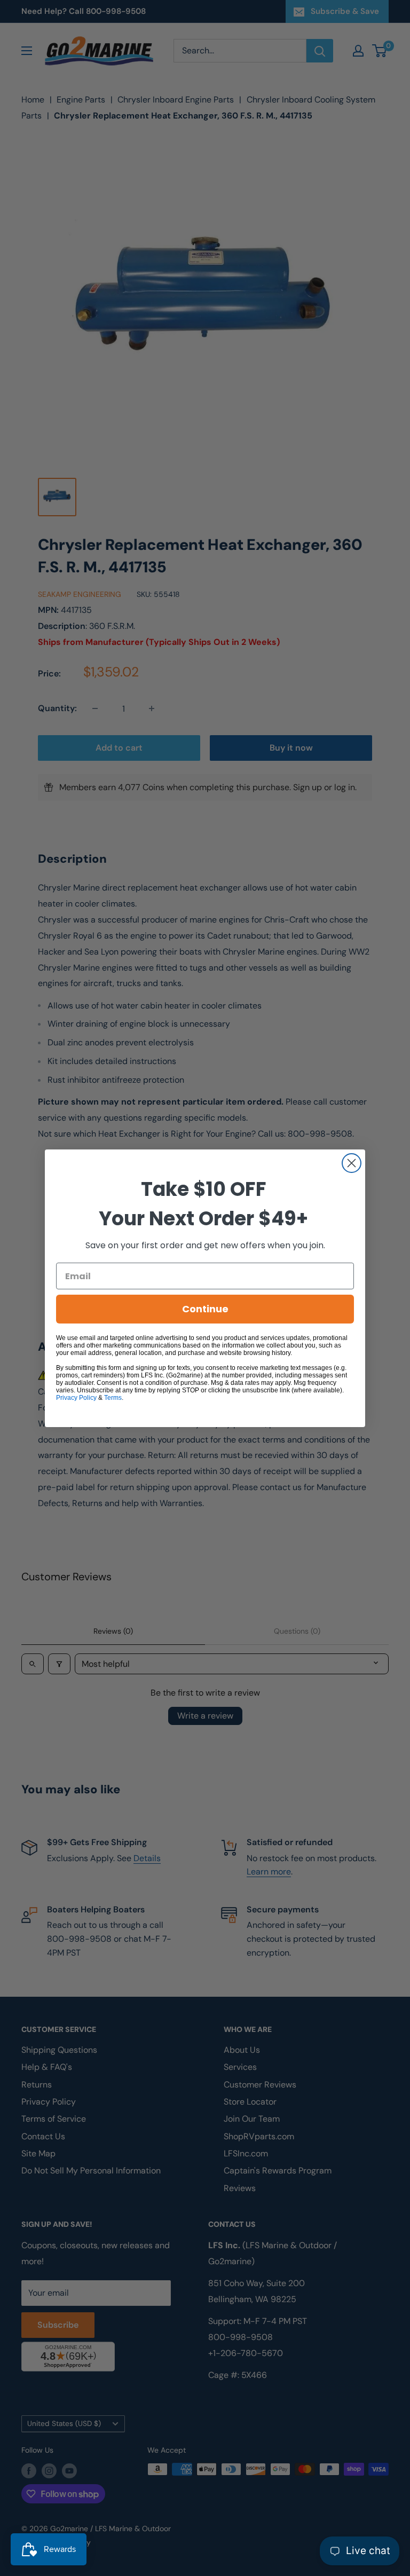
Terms (113, 1398)
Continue (205, 1309)
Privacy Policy (76, 1398)
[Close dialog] (352, 1163)
